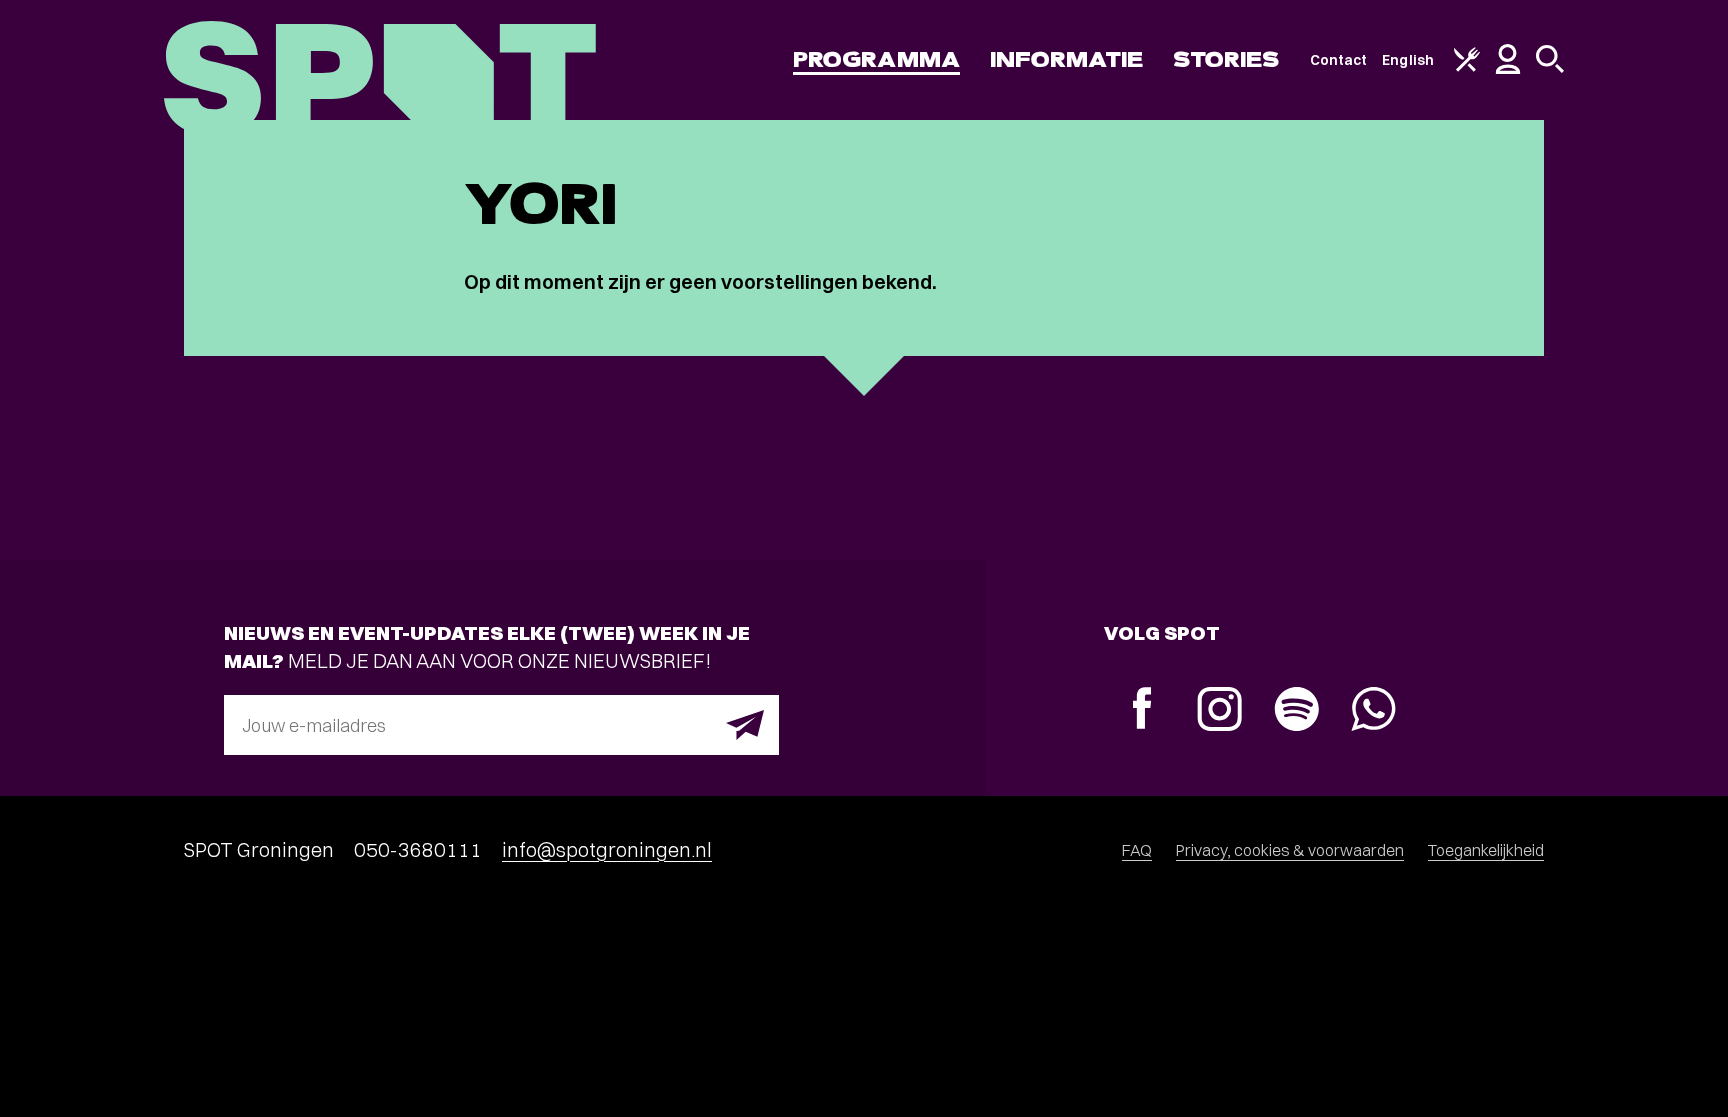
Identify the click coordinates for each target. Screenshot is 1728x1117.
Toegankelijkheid (1486, 850)
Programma (876, 59)
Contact (1339, 60)
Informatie (1066, 59)
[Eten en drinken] (1467, 67)
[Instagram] (1219, 711)
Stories (1226, 59)
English (1408, 60)
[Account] (1508, 69)
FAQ (1137, 850)
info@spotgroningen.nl (607, 849)
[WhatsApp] (1373, 711)
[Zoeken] (1550, 68)
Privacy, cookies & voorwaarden (1290, 850)
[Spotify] (1296, 711)
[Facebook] (1142, 710)
